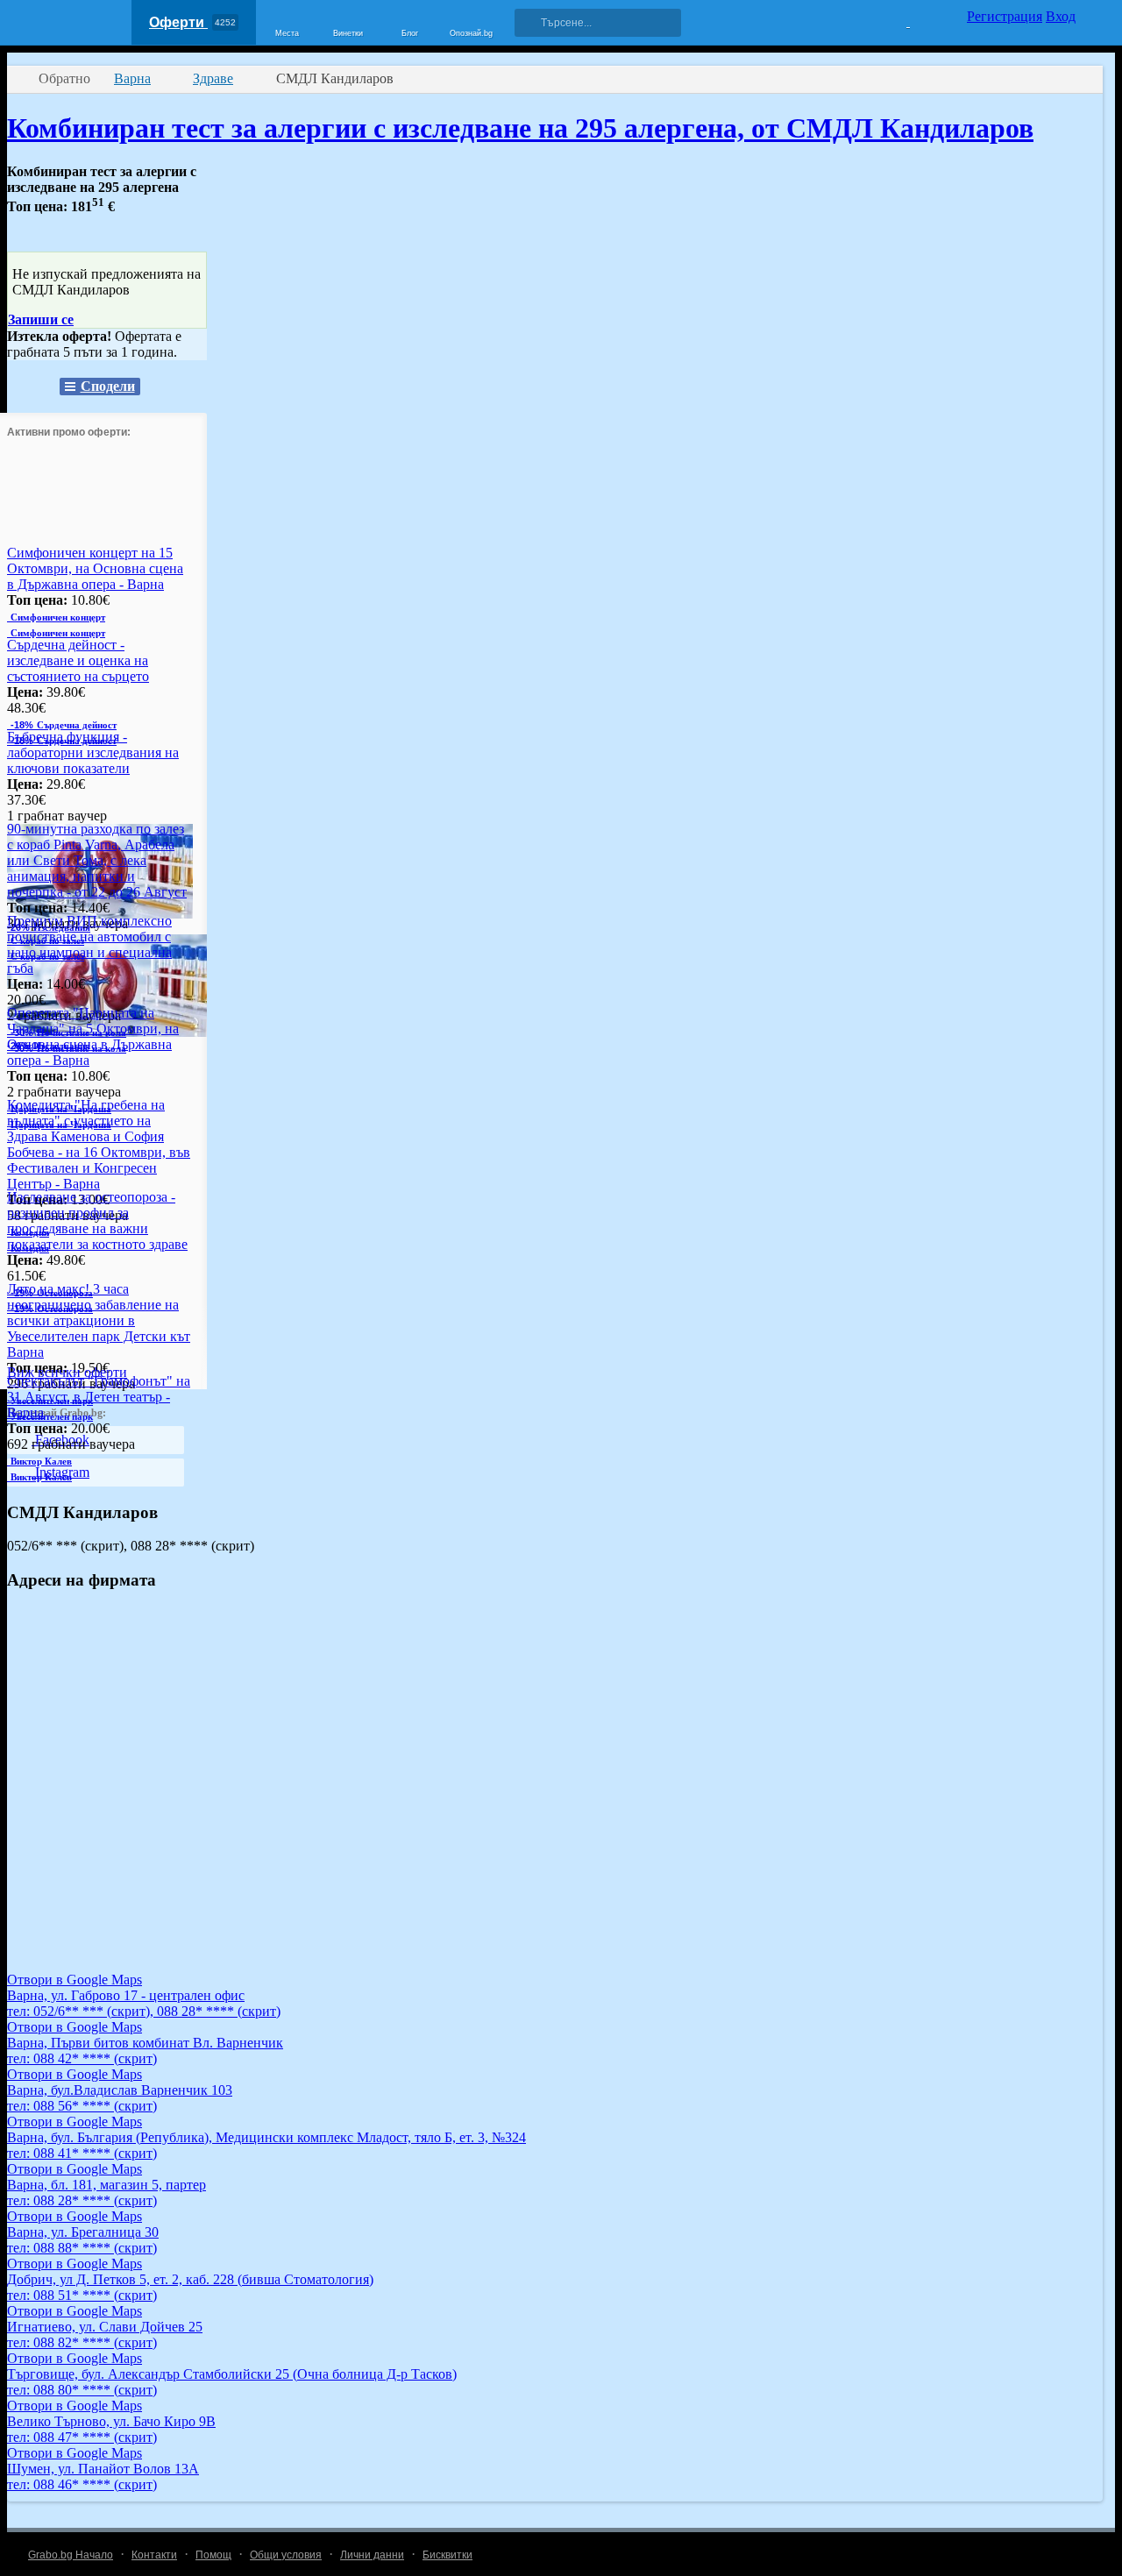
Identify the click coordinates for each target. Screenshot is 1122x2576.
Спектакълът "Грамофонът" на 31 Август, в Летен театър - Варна (99, 1397)
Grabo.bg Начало (71, 2555)
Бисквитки (447, 2555)
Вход (1061, 16)
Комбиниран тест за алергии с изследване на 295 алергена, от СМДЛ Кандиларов (520, 128)
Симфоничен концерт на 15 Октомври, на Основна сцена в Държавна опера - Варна (95, 568)
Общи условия (286, 2555)
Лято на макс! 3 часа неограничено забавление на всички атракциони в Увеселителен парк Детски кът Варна (99, 1320)
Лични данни (372, 2555)
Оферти (192, 22)
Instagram (60, 1472)
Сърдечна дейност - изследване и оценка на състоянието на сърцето (78, 660)
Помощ (213, 2555)
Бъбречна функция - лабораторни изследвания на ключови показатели (93, 752)
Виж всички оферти (67, 1372)
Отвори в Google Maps (75, 1980)
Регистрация (1005, 16)
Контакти (154, 2555)
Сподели (108, 386)
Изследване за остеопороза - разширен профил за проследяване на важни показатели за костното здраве (97, 1221)
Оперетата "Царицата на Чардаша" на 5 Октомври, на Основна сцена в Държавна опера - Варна (93, 1036)
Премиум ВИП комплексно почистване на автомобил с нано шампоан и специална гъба (89, 944)
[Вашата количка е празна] (897, 20)
